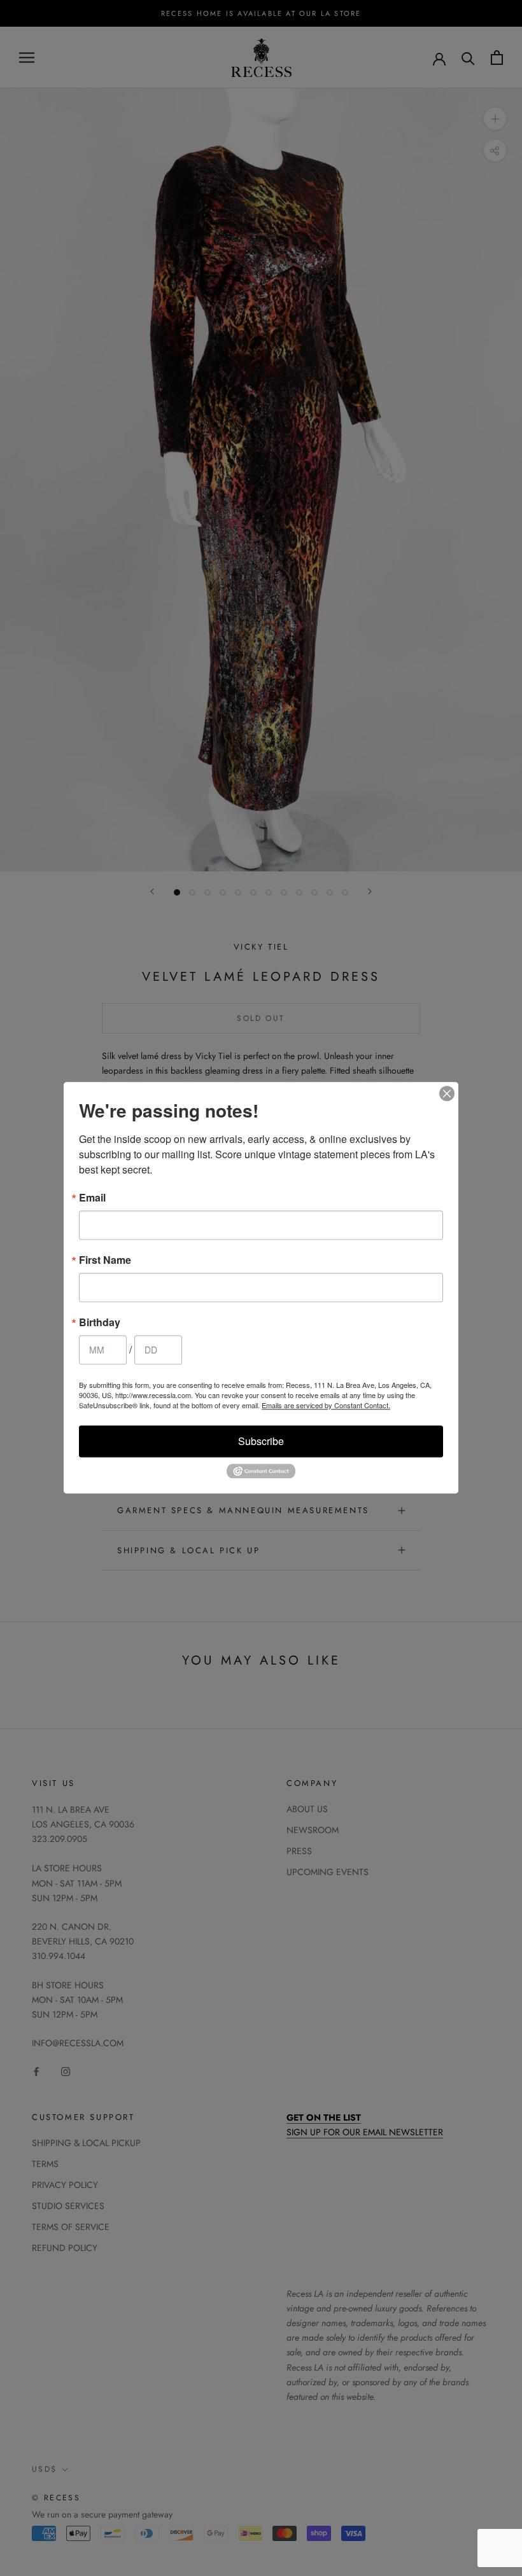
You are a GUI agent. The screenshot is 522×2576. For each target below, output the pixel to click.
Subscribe (261, 1441)
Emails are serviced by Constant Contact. (326, 1405)
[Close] (447, 1093)
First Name (105, 1260)
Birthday (100, 1322)
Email (92, 1198)
